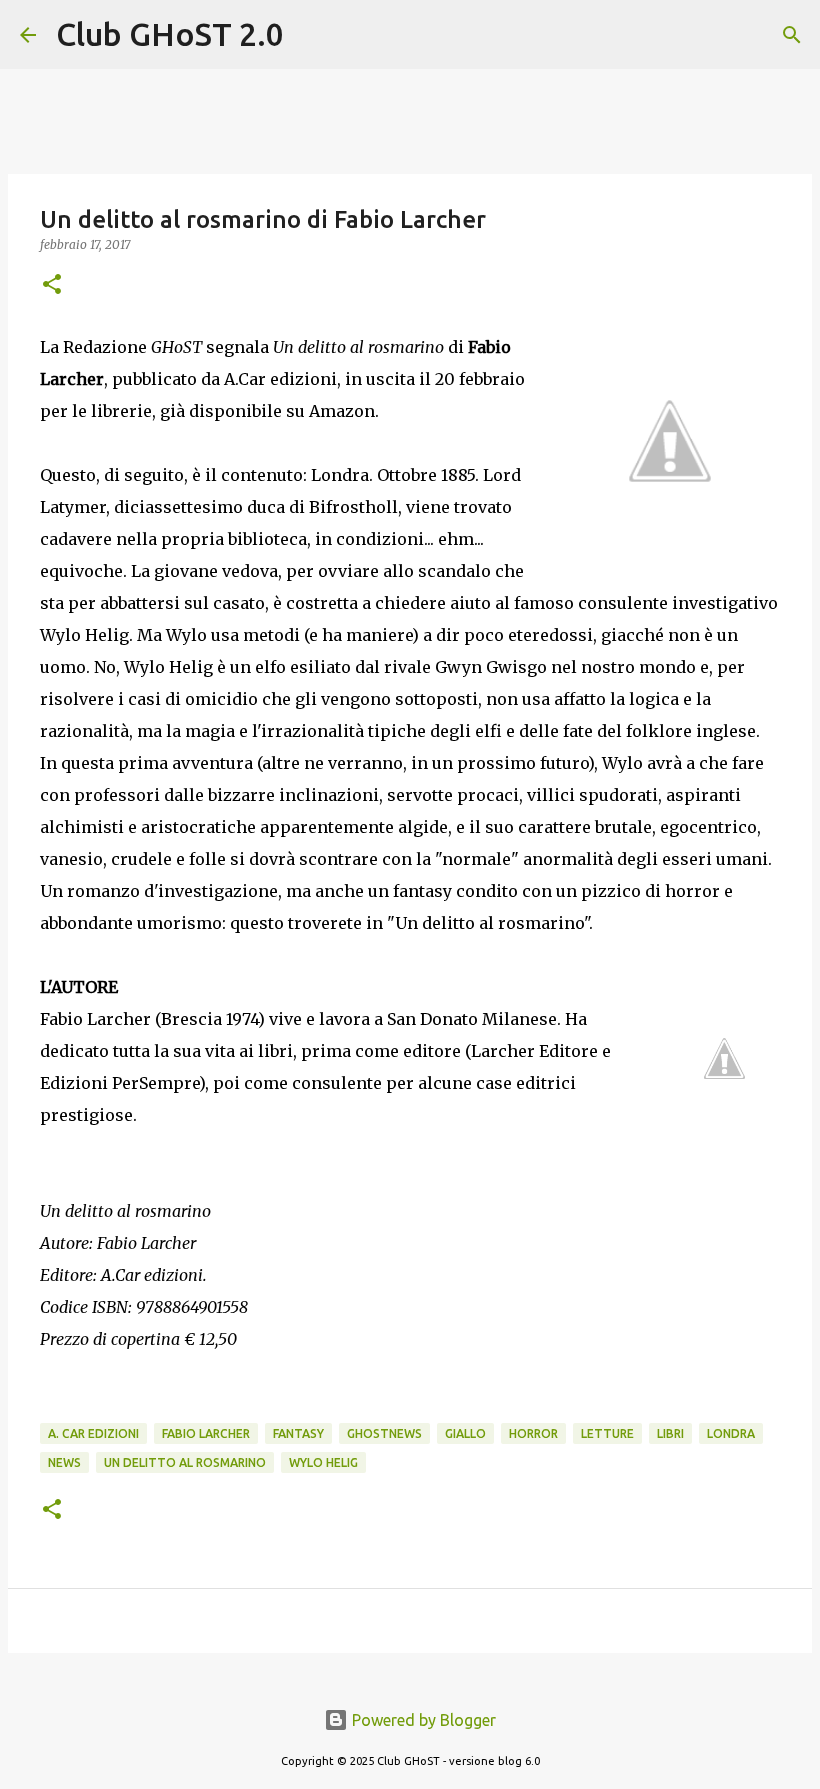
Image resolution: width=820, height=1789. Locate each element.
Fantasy (298, 1433)
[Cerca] (312, 35)
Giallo (465, 1433)
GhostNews (384, 1433)
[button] (52, 285)
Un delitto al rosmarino (185, 1462)
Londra (731, 1433)
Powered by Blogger (422, 1720)
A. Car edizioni (93, 1433)
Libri (670, 1433)
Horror (533, 1433)
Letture (607, 1433)
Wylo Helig (323, 1462)
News (64, 1462)
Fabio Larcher (206, 1433)
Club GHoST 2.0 (170, 34)
